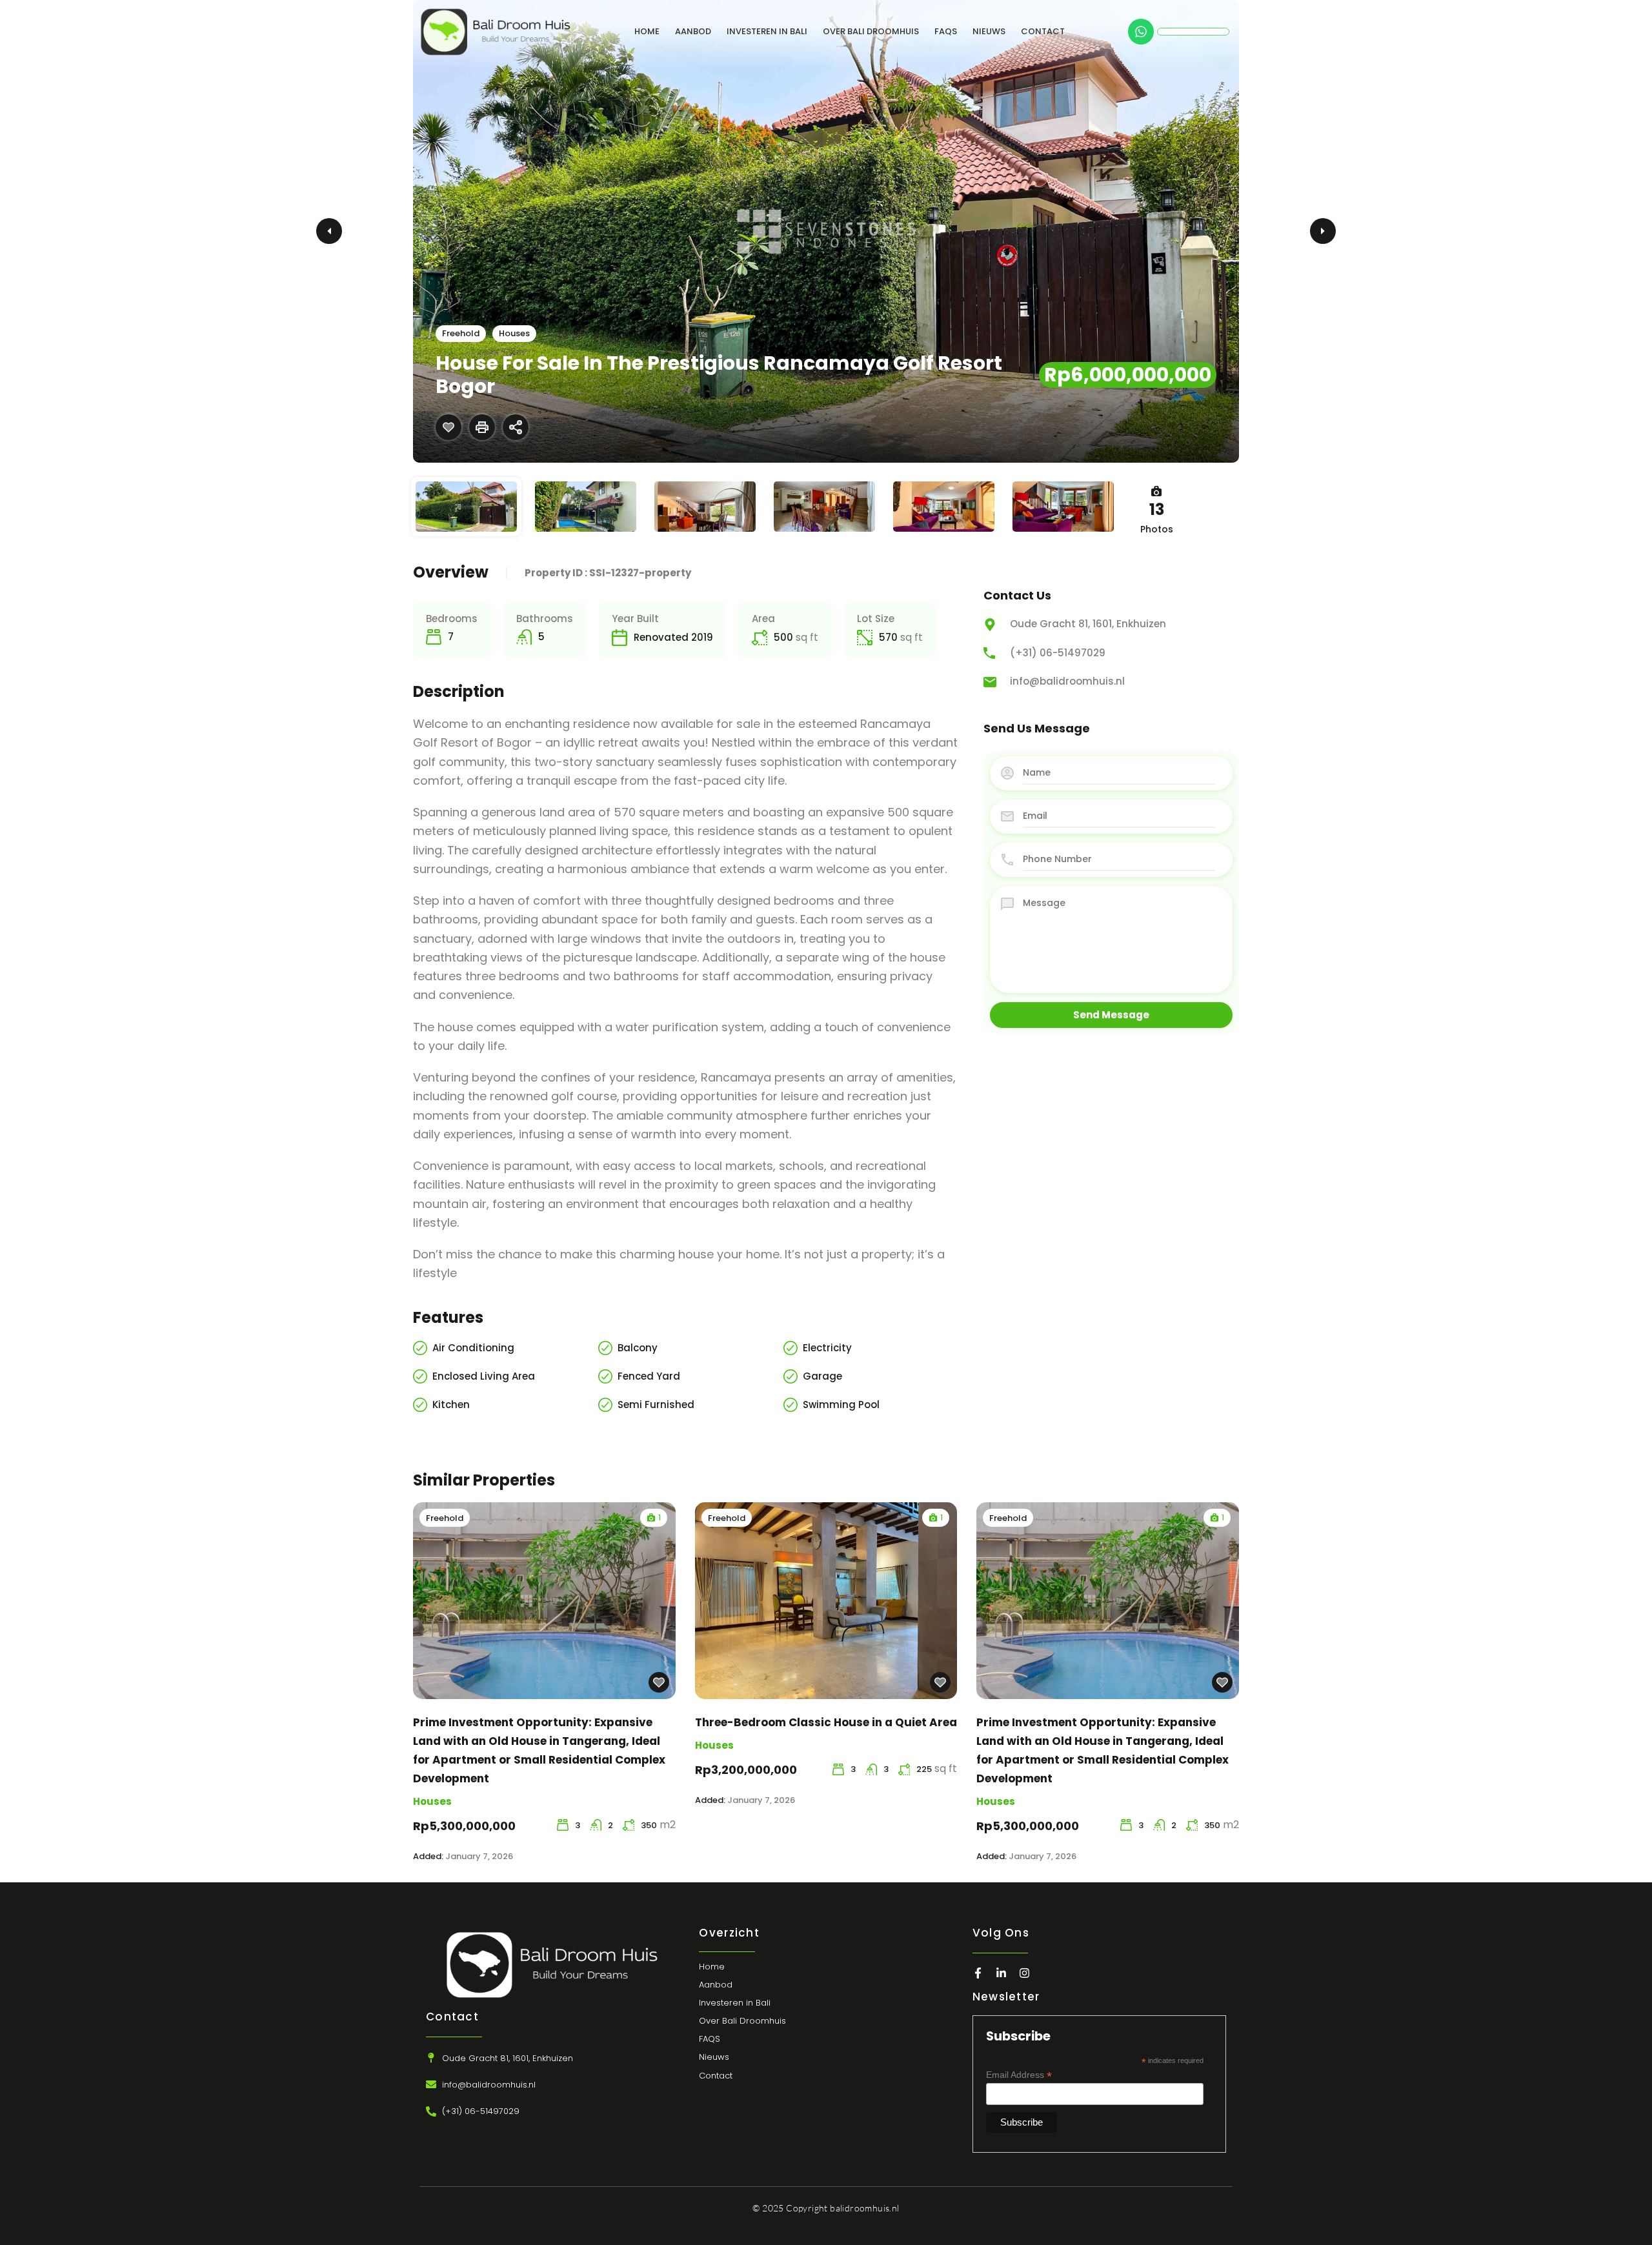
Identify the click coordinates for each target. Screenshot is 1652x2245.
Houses (514, 333)
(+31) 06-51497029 (1058, 653)
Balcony (638, 1348)
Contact (1043, 31)
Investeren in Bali (767, 31)
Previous (329, 231)
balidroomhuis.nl (864, 2208)
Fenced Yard (649, 1376)
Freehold (461, 333)
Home (647, 31)
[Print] (482, 427)
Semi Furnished (656, 1404)
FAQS (946, 31)
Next (1323, 231)
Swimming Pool (841, 1404)
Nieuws (989, 31)
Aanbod (693, 31)
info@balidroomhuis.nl (1067, 681)
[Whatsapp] (1141, 32)
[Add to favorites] (448, 427)
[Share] (516, 427)
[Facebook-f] (978, 1973)
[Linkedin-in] (1001, 1973)
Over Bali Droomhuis (871, 31)
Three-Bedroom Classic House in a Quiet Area (826, 1722)
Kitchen (451, 1404)
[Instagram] (1024, 1973)
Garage (822, 1376)
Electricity (827, 1348)
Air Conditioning (473, 1348)
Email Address (1019, 2075)
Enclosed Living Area (484, 1376)
